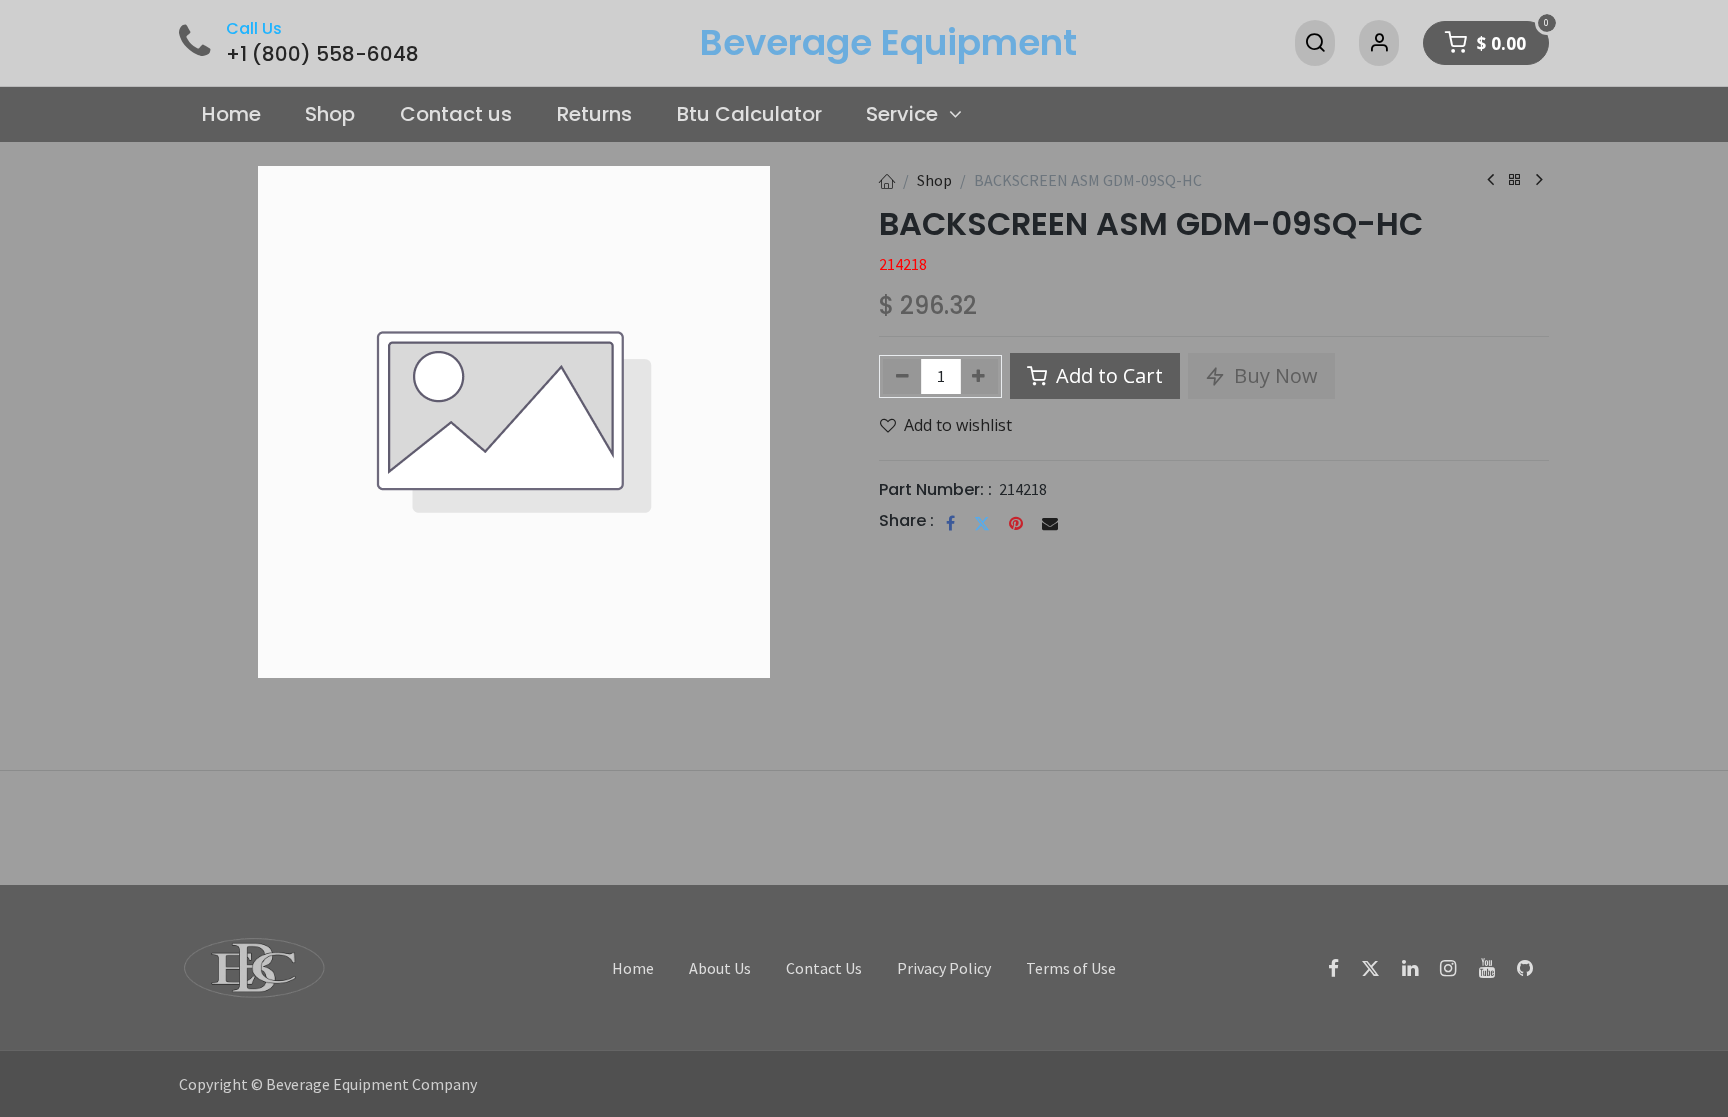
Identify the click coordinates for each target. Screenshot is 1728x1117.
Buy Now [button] (1273, 375)
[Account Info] (1379, 43)
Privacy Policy (944, 968)
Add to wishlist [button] (958, 425)
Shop (934, 180)
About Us (720, 968)
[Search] (1315, 43)
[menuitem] (231, 115)
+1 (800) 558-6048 (322, 54)
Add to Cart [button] (1107, 375)
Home (633, 968)
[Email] (1050, 523)
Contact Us (824, 968)
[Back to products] (1515, 180)
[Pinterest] (1016, 523)
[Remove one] (902, 376)
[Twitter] (982, 523)
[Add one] (979, 376)
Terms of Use (1071, 968)
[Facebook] (950, 523)
